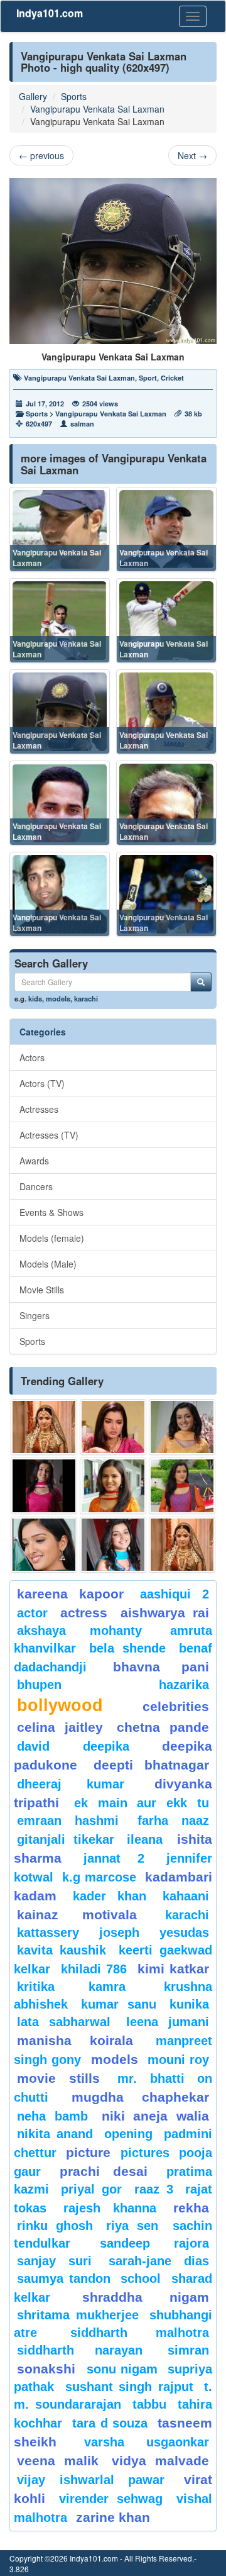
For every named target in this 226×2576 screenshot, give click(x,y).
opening (128, 2134)
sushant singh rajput (129, 2387)
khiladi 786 (94, 1969)
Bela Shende (127, 1648)
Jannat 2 (114, 1858)
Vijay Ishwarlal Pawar (91, 2480)
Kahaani (186, 1896)
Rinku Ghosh (55, 2226)
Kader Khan (110, 1896)
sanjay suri (54, 2261)
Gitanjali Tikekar (66, 1839)
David (33, 1746)
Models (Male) (48, 1264)
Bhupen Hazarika (113, 1685)
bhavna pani (161, 1667)
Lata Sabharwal (64, 2022)
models (58, 998)
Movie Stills (42, 1290)
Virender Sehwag (111, 2499)
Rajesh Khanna (110, 2208)
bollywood (60, 1705)
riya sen (136, 2226)
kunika (189, 2004)
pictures (145, 2153)
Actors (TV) (42, 1083)
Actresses (39, 1109)
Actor (32, 1613)
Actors (32, 1057)
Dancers (36, 1186)
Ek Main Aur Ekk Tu (142, 1803)
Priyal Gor (91, 2189)
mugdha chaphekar (140, 2097)
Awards (34, 1161)
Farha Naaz (173, 1820)
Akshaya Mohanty (79, 1631)
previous (41, 155)
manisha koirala (75, 2040)
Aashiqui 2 (175, 1594)
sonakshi (49, 2369)
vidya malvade (160, 2461)
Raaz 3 (154, 2189)
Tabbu (149, 2404)
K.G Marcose (99, 1877)
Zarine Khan (113, 2517)
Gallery (33, 96)
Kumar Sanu (118, 2004)
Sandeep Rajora (155, 2243)
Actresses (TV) (49, 1135)
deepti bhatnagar (151, 1765)
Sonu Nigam (122, 2369)
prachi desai (104, 2171)
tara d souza (110, 2423)
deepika (106, 1746)
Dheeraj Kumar (71, 1784)
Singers (35, 1315)
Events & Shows (51, 1212)
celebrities (176, 1706)
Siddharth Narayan (80, 2350)
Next (192, 155)
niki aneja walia (156, 2116)
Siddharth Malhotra (140, 2333)
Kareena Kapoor (70, 1594)
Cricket (172, 378)
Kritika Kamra (71, 1987)
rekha (191, 2208)
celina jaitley (60, 1727)
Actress (84, 1613)
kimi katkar (174, 1969)
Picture (88, 2152)
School (141, 2278)
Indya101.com (50, 13)
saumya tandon (64, 2278)
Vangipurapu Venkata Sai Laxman (97, 109)
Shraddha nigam (146, 2297)
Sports (74, 96)
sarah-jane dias (159, 2261)
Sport (148, 378)
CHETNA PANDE (163, 1727)
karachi (86, 998)
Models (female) (52, 1238)
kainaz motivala (77, 1915)
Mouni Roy (178, 2060)
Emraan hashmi (68, 1820)
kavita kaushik (62, 1950)
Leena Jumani (168, 2022)
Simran (188, 2350)
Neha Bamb (52, 2116)
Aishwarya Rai (165, 1613)
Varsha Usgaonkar (147, 2442)
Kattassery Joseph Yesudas (113, 1932)
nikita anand (55, 2134)
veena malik (58, 2461)
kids (35, 998)
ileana (149, 1839)
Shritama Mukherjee (78, 2315)
